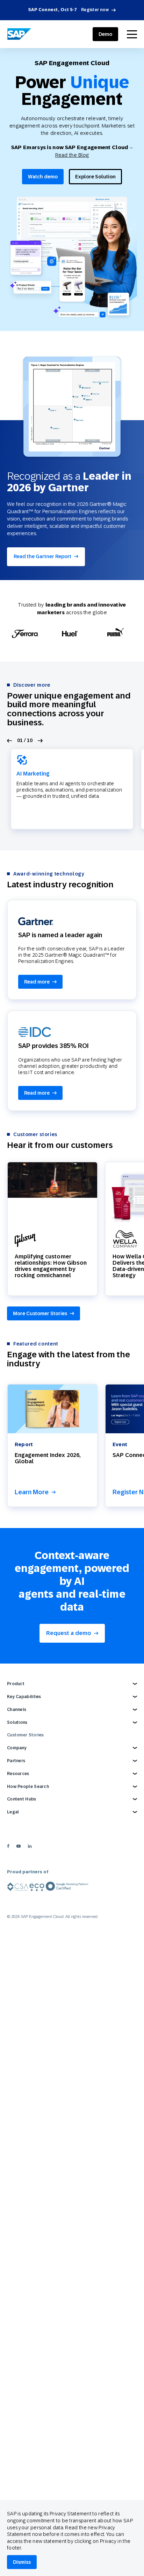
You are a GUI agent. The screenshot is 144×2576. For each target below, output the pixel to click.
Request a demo (69, 1633)
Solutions (17, 1722)
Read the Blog (72, 155)
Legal (13, 1812)
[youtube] (19, 1846)
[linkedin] (30, 1846)
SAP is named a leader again (60, 935)
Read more (37, 982)
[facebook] (8, 1846)
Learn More (32, 1492)
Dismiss (22, 2562)
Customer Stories (26, 1735)
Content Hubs (22, 1799)
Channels (17, 1710)
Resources (18, 1774)
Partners (16, 1761)
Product (16, 1684)
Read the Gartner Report (42, 556)
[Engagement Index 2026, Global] (52, 1409)
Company (17, 1748)
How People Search (28, 1787)
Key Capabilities (24, 1697)
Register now (95, 10)
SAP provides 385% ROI (53, 1046)
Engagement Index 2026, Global (48, 1458)
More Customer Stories (40, 1313)
